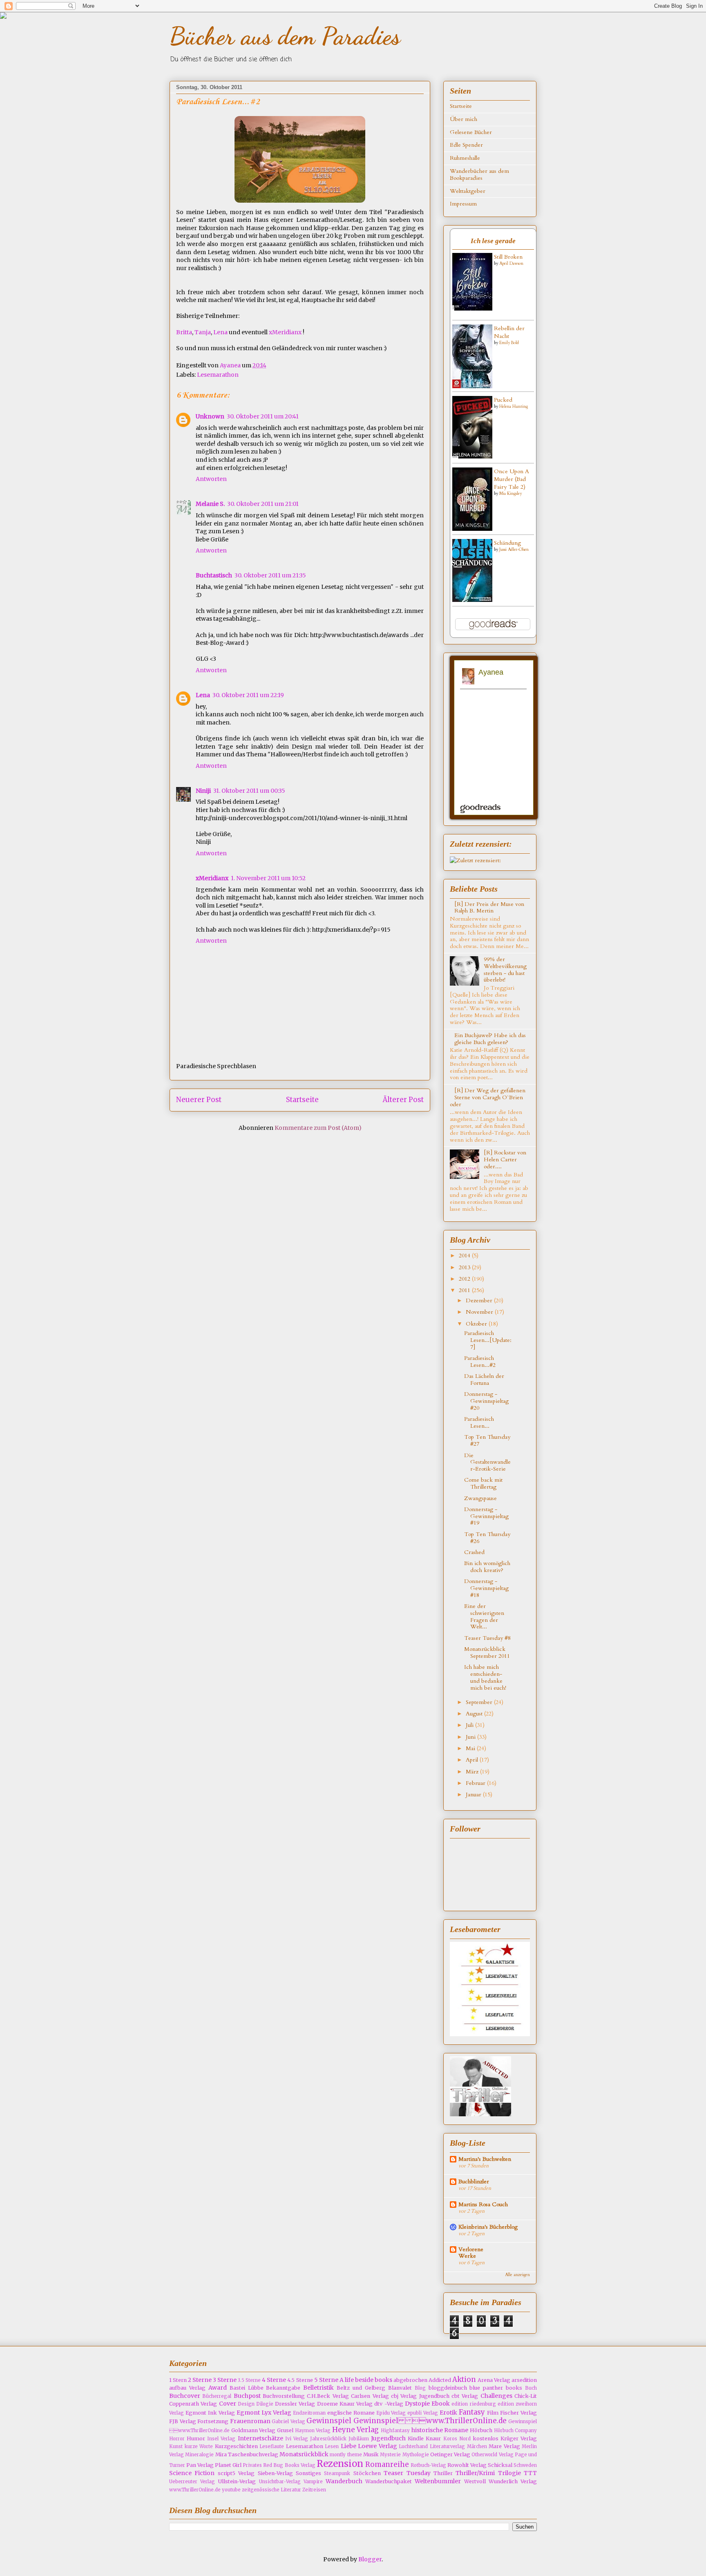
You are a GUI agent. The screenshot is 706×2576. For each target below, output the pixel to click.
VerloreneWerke (471, 2253)
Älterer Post (403, 1100)
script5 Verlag (236, 2473)
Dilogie (265, 2404)
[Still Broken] (472, 309)
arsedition (524, 2380)
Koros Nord (457, 2439)
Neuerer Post (199, 1100)
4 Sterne (274, 2380)
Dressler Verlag (295, 2404)
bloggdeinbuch (448, 2388)
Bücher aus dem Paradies (285, 36)
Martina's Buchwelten (485, 2159)
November (480, 1312)
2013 (465, 1267)
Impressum (463, 204)
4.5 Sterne (300, 2380)
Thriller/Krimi (475, 2473)
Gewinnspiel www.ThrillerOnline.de (430, 2421)
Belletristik (318, 2388)
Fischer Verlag (518, 2413)
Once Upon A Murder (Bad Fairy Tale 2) (512, 479)
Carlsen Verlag (370, 2396)
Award (218, 2388)
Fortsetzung (213, 2421)
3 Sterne (225, 2380)
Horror (177, 2439)
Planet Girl (228, 2465)
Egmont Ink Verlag (210, 2413)
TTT (530, 2473)
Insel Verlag (221, 2439)
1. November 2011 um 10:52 (268, 878)
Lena (220, 332)
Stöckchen (367, 2473)
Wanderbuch (344, 2481)
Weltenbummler (438, 2481)
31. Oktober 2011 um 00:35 (249, 791)
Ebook (441, 2404)
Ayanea (231, 365)
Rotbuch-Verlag (428, 2465)
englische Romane (351, 2413)
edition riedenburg (474, 2404)
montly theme (346, 2455)
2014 (465, 1256)
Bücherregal (217, 2396)
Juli (470, 1725)
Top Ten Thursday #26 (487, 1538)
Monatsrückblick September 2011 (487, 1652)
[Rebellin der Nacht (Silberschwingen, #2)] (472, 386)
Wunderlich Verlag (513, 2481)
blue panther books (496, 2388)
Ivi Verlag (297, 2439)
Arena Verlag (494, 2380)
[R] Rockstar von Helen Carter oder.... (505, 1159)
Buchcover (185, 2396)
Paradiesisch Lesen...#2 (480, 1362)
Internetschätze (260, 2438)
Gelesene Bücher (471, 132)
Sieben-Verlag (275, 2473)
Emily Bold (509, 343)
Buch (531, 2388)
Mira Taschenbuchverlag (247, 2454)
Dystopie (417, 2404)
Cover (228, 2404)
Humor (196, 2438)
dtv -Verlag (389, 2404)
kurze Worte (199, 2446)
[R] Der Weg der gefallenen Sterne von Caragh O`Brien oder (488, 1097)
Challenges (496, 2396)
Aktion (464, 2379)
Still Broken (508, 257)
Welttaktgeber (468, 191)
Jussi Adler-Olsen (514, 550)
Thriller (443, 2473)
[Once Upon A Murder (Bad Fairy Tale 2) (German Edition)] (472, 529)
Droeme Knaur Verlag (345, 2404)
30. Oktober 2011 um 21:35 (270, 575)
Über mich (464, 119)
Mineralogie (199, 2455)
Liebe (349, 2446)
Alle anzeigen (517, 2275)
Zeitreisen (314, 2490)
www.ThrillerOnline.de (195, 2490)
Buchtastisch (214, 575)
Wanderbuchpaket (389, 2481)
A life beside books (366, 2380)
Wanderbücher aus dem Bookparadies (479, 174)
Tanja (203, 332)
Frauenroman (250, 2421)
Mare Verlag (504, 2446)
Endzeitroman (309, 2413)
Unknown (210, 416)
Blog (420, 2388)
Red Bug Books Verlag (289, 2465)
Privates (252, 2465)
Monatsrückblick (304, 2454)
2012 (465, 1279)
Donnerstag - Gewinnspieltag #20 (486, 1401)
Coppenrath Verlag (193, 2404)
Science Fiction (192, 2473)
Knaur (433, 2438)
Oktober (477, 1324)
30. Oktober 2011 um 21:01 (263, 504)
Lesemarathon (218, 375)
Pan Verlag (200, 2465)
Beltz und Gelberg (361, 2388)
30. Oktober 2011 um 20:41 (263, 416)
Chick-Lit (526, 2396)
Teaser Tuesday (407, 2473)
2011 (465, 1290)
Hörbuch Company (516, 2431)
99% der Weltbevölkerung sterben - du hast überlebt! (505, 969)
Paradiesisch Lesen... (479, 1422)
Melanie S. (210, 504)
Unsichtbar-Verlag (280, 2482)
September (480, 1702)
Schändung (507, 543)
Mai (471, 1748)
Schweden (525, 2465)
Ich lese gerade (493, 241)
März (473, 1772)
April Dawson (511, 264)
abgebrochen (410, 2380)
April (473, 1760)
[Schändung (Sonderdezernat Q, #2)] (472, 600)
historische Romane (440, 2430)
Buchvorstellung (284, 2396)
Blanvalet (400, 2388)
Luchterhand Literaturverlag (432, 2446)
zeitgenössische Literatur (271, 2490)
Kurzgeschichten (236, 2446)
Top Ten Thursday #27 (487, 1440)
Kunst (176, 2446)
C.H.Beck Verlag (328, 2396)
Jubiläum (359, 2439)
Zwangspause (480, 1498)
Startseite (302, 1100)
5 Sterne (326, 2380)
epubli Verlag (423, 2413)
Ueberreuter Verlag (192, 2482)
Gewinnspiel (329, 2421)
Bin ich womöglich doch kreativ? (487, 1567)
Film (493, 2413)
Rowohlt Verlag (467, 2465)
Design (246, 2404)
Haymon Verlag (313, 2431)
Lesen (332, 2446)
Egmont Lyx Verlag (264, 2413)
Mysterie (390, 2455)
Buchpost (247, 2396)
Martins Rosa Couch (483, 2204)
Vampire (313, 2482)
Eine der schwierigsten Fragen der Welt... (484, 1616)
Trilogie (509, 2473)
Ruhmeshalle (465, 158)
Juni (471, 1737)
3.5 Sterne (249, 2380)
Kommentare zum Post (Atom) (318, 1128)
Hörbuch (481, 2430)
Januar (474, 1794)
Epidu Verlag (391, 2413)
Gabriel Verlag (288, 2422)
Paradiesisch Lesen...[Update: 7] (488, 1340)
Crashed (474, 1552)
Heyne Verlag (356, 2430)
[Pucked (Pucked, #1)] (472, 457)
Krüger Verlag (519, 2438)
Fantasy (472, 2412)
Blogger (370, 2559)
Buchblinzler (474, 2181)
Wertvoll (475, 2481)
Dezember (480, 1300)
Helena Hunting (514, 407)
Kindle (416, 2438)
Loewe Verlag (378, 2446)
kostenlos (486, 2438)
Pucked (503, 400)
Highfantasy (395, 2431)
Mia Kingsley (511, 494)
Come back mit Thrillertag (483, 1483)
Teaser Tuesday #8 (487, 1638)
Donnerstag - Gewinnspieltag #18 (486, 1588)
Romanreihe (387, 2464)
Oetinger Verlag (450, 2454)
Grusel (285, 2430)
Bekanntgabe (283, 2388)
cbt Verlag (465, 2396)
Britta (184, 332)
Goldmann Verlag (254, 2430)
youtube (231, 2490)
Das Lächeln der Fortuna (484, 1380)
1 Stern (178, 2380)
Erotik (448, 2413)
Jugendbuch (388, 2438)
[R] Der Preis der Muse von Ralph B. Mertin (489, 908)
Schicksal (500, 2465)
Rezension (340, 2464)
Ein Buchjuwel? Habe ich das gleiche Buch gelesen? (490, 1039)
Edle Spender (466, 145)
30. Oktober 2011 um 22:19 (248, 695)
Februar (476, 1783)
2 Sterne (200, 2380)
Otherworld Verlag (492, 2455)
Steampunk (337, 2473)
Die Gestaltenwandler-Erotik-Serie (487, 1462)
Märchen (477, 2446)
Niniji (203, 791)
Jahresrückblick (328, 2439)
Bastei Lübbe (247, 2388)
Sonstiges (308, 2473)
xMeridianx (285, 332)
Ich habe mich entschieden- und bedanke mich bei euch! (485, 1677)
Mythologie (416, 2455)
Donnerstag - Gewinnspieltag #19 (486, 1516)
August (475, 1714)
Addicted (440, 2380)
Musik (371, 2454)
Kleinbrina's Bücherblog (488, 2227)
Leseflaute (272, 2446)
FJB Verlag (183, 2421)
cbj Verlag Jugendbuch (420, 2396)
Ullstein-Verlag (237, 2481)
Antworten (211, 479)
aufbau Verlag (187, 2388)
